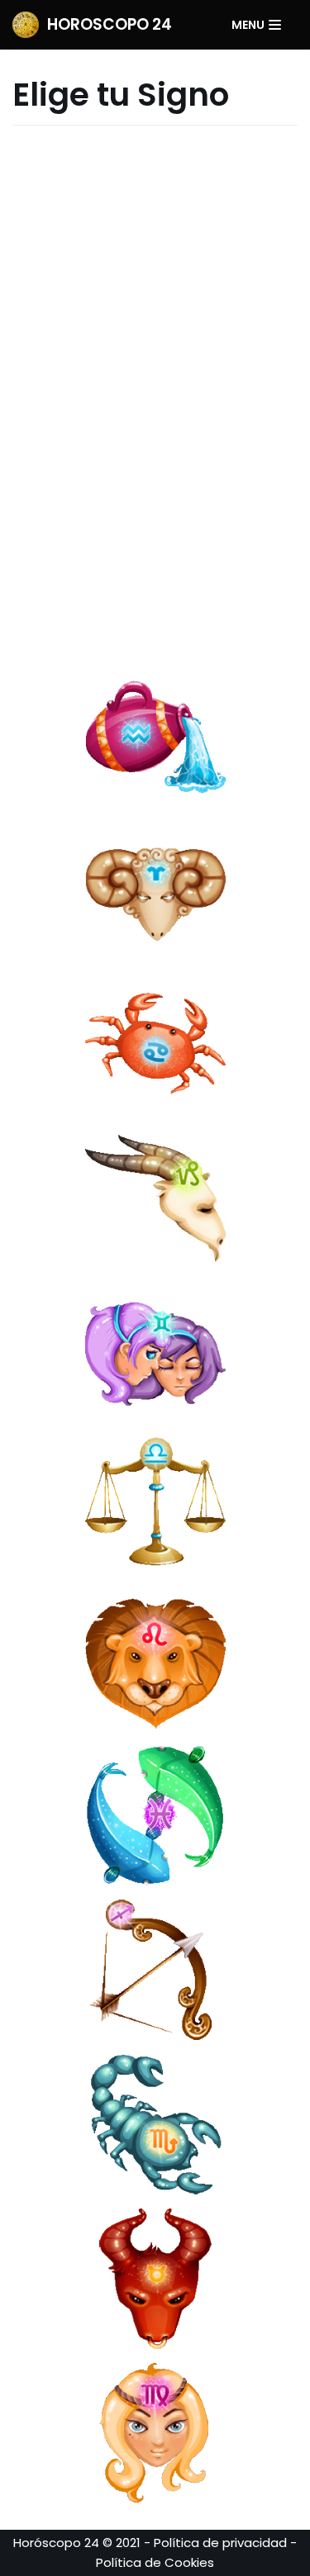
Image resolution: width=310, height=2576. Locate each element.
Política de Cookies (155, 2562)
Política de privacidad (220, 2543)
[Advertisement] (155, 390)
